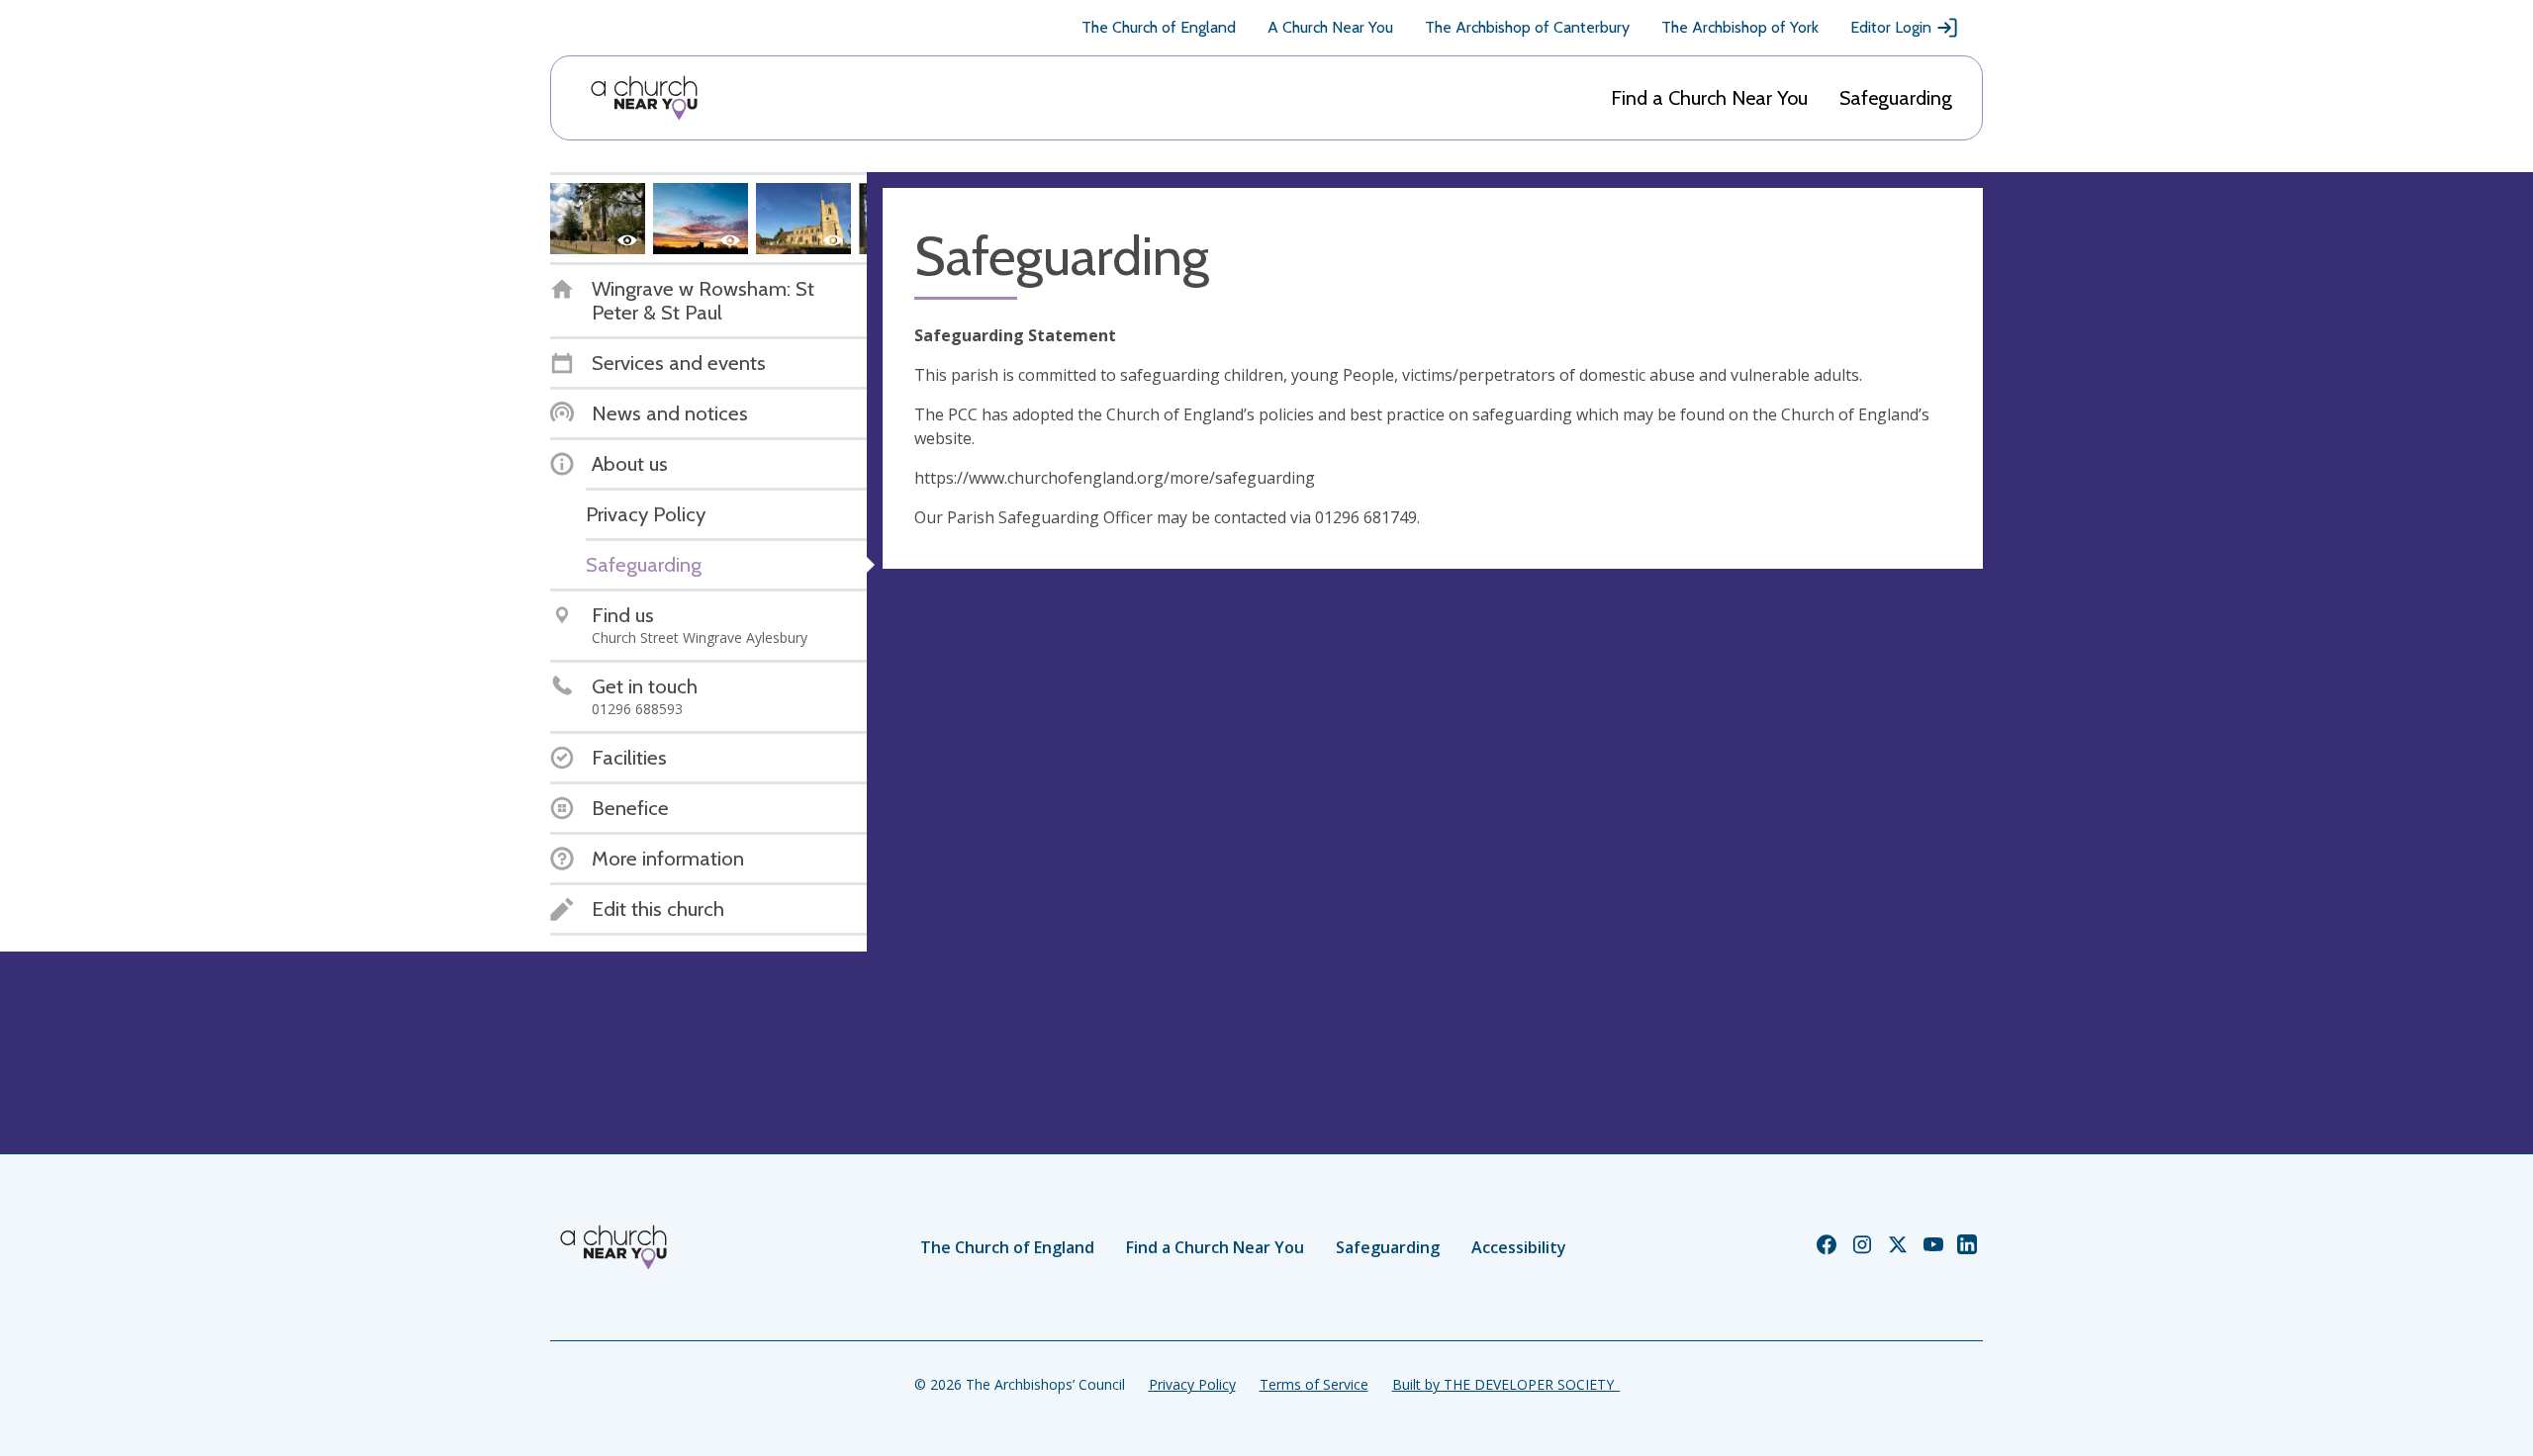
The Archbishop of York (1740, 27)
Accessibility (1519, 1247)
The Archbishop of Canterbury (1527, 27)
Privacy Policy (1192, 1384)
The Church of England (1159, 27)
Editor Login (1891, 27)
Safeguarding (1896, 98)
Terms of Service (1314, 1384)
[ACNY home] (644, 98)
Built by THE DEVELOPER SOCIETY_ (1506, 1384)
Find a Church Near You (1709, 98)
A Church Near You (1330, 27)
